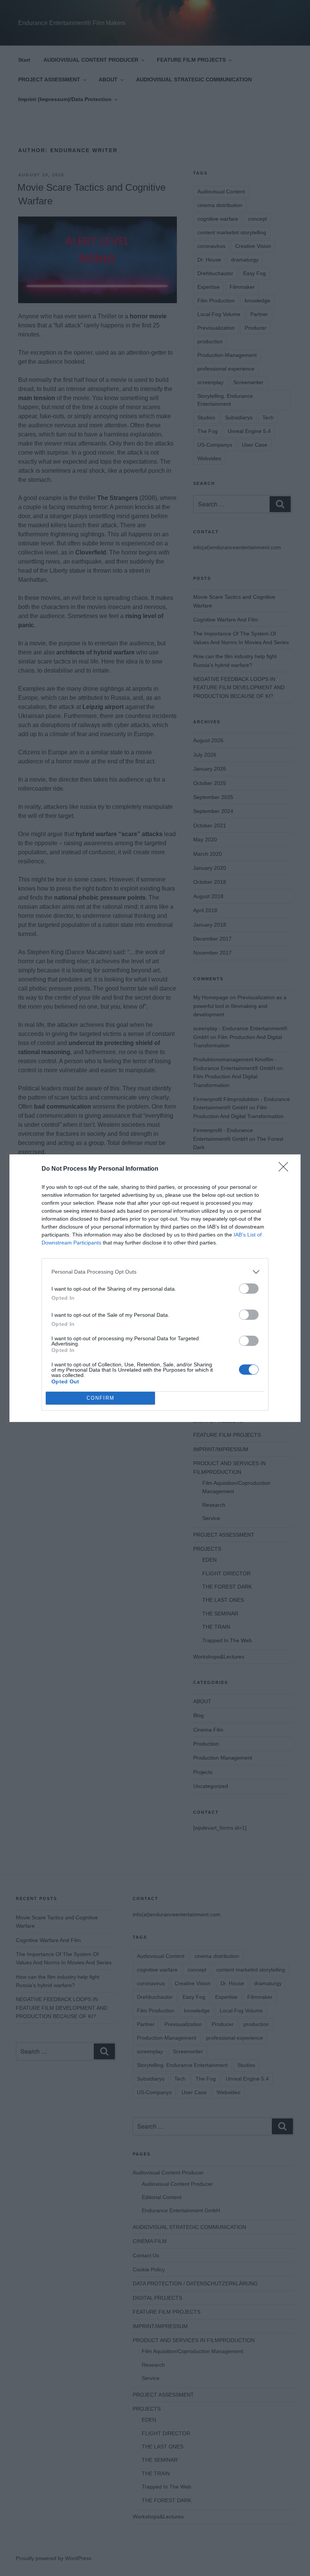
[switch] (249, 1289)
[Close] (286, 1169)
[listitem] (155, 1272)
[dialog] (155, 1288)
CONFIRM (101, 1398)
